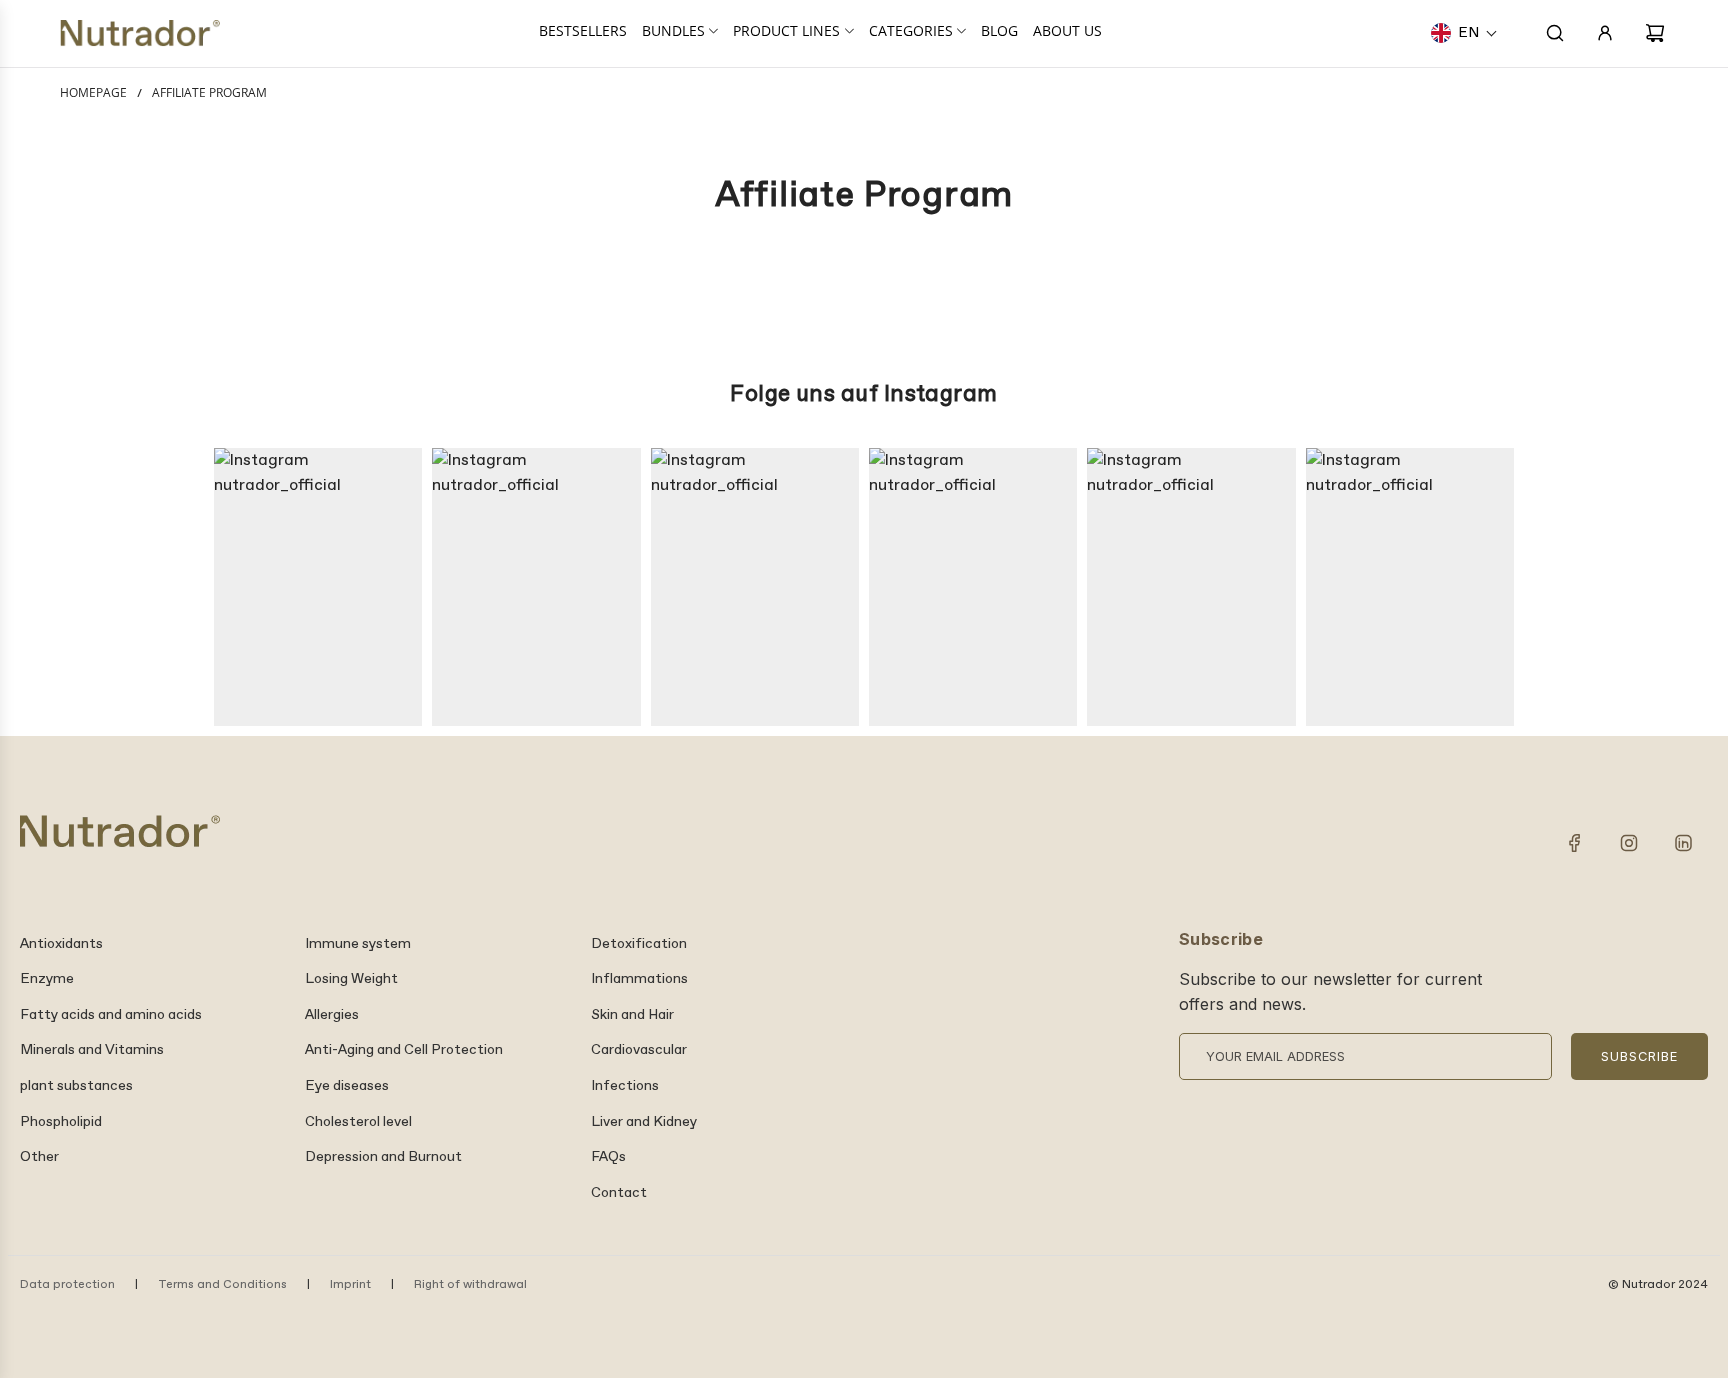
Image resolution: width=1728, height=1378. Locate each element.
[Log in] (1605, 33)
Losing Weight (351, 979)
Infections (625, 1086)
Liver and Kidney (644, 1122)
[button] (1464, 33)
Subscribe (1639, 1056)
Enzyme (47, 979)
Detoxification (639, 944)
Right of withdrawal (470, 1285)
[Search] (1555, 33)
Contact (619, 1193)
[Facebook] (1575, 843)
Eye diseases (347, 1086)
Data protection (67, 1285)
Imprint (350, 1285)
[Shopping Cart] (1655, 33)
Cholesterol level (358, 1122)
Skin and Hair (632, 1015)
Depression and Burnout (383, 1157)
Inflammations (639, 979)
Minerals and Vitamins (92, 1050)
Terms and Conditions (222, 1285)
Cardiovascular (639, 1050)
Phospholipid (61, 1122)
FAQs (608, 1157)
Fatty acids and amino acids (111, 1015)
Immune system (358, 944)
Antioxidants (61, 944)
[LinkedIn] (1683, 843)
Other (39, 1157)
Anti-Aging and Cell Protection (404, 1050)
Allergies (332, 1015)
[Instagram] (1629, 843)
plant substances (76, 1086)
